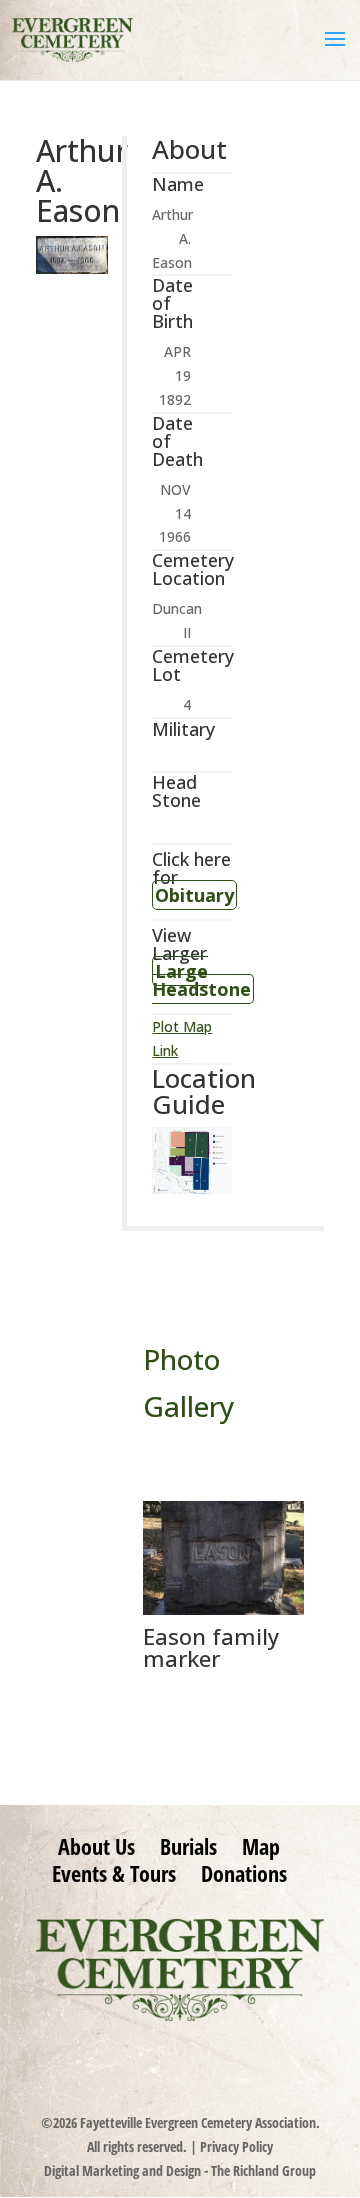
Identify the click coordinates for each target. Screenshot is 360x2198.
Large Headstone (201, 980)
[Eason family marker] (223, 1609)
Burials (188, 1846)
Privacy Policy (236, 2146)
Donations (244, 1873)
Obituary (194, 895)
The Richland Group (263, 2170)
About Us (96, 1846)
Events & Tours (114, 1873)
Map (261, 1846)
